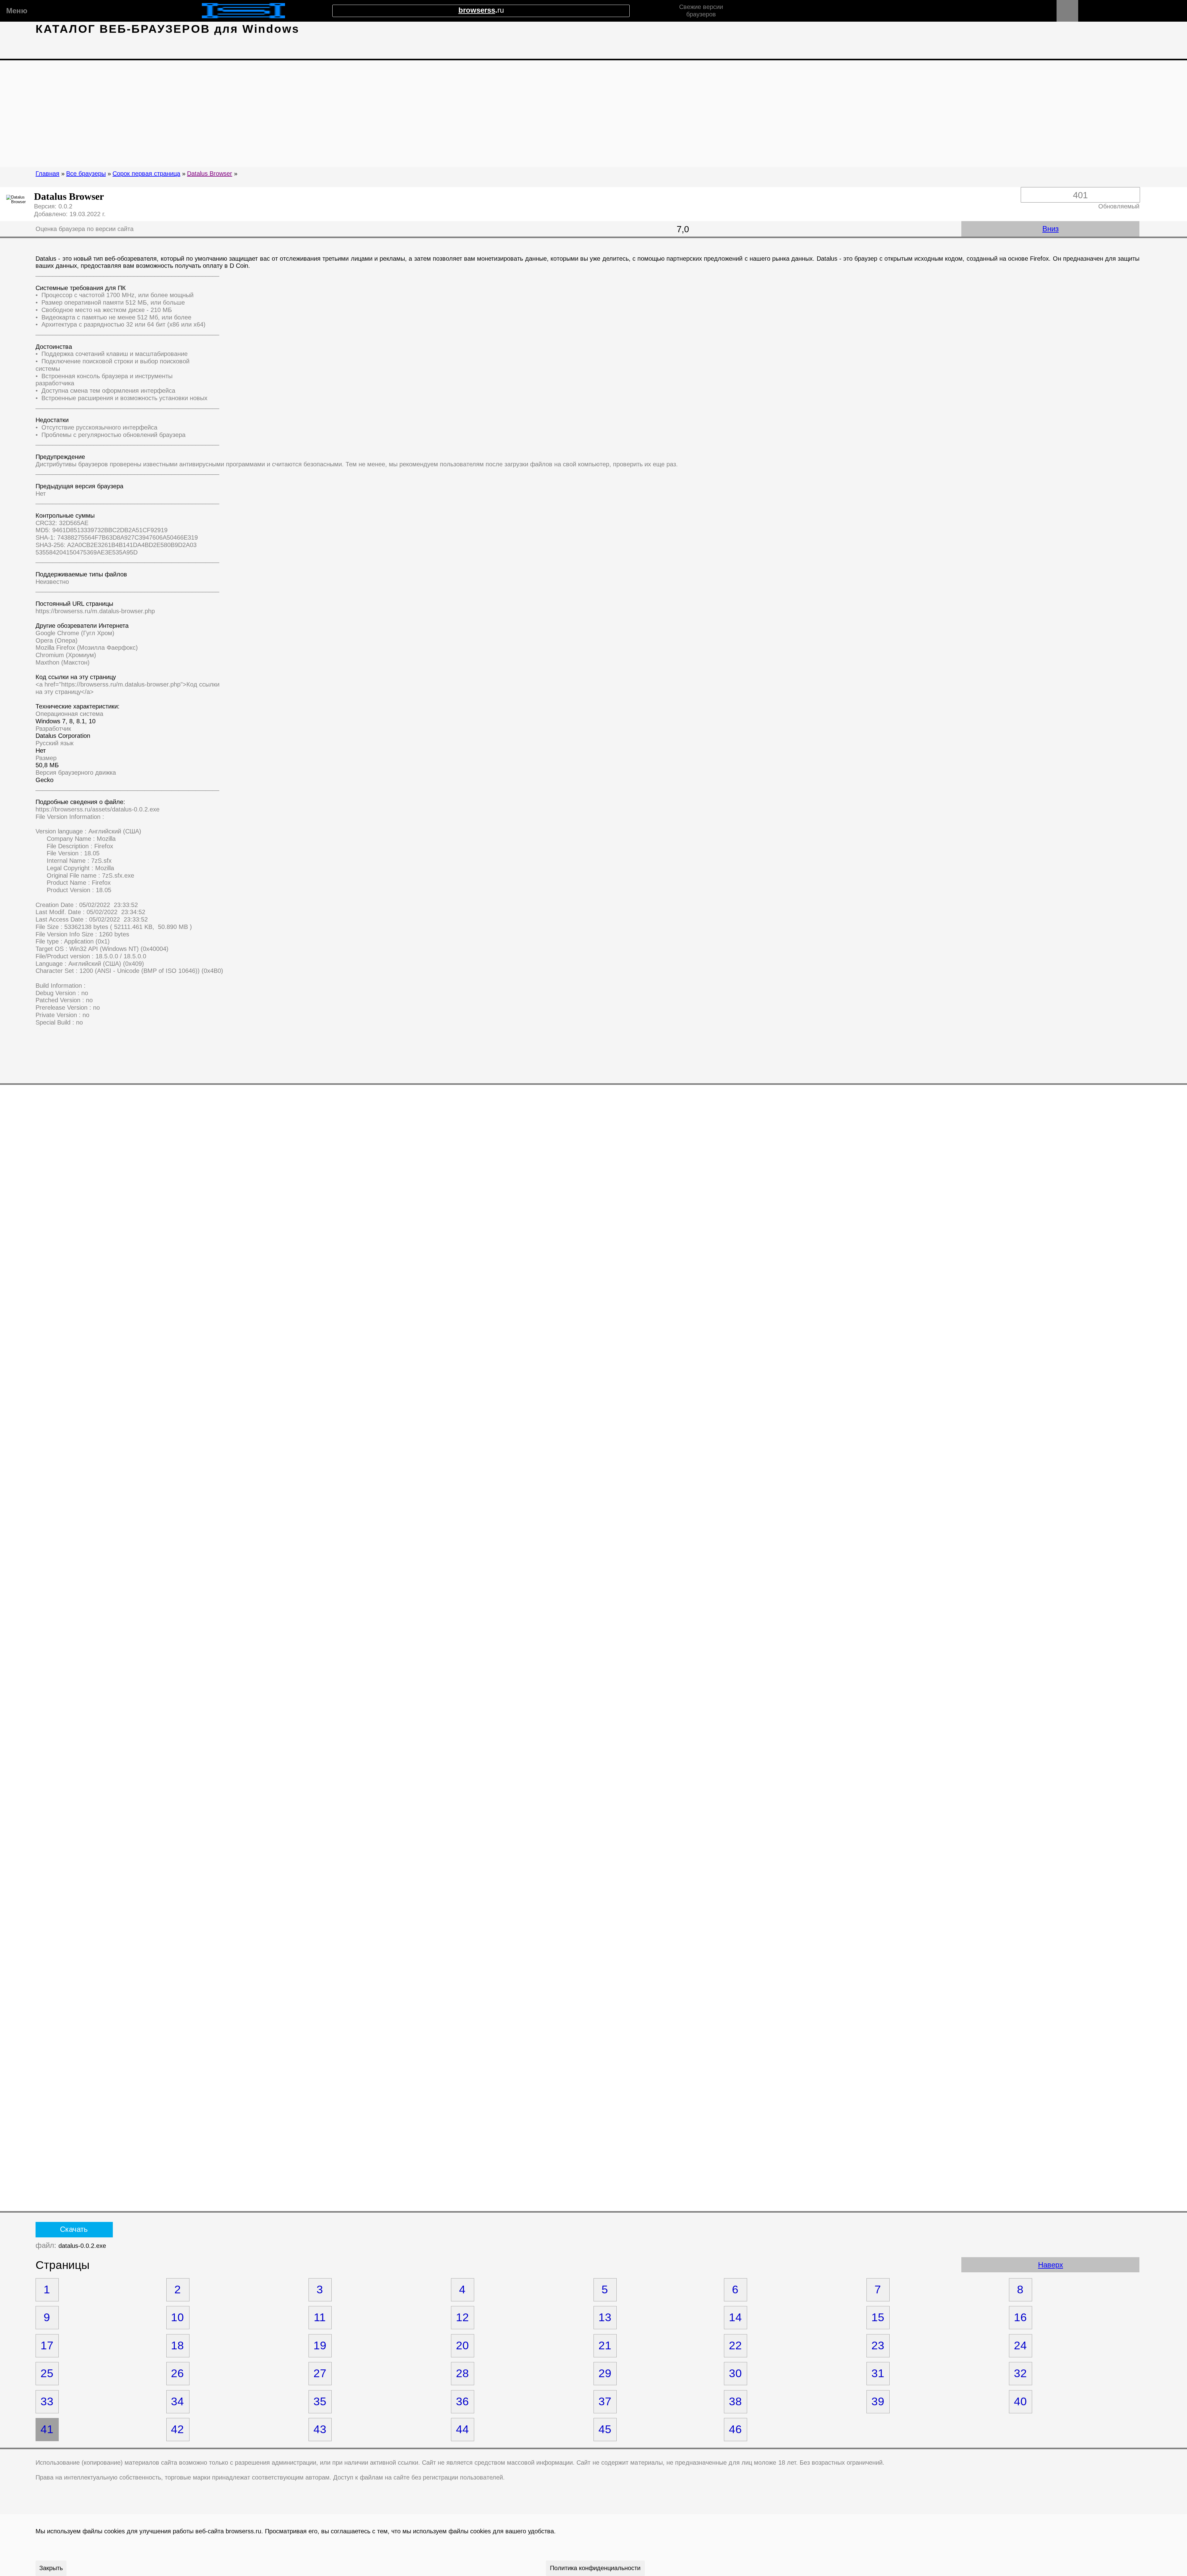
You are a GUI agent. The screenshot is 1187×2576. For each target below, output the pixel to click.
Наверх (1051, 2265)
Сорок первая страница (146, 173)
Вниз (1051, 229)
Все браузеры (86, 173)
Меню (16, 11)
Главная (47, 173)
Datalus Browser (210, 173)
